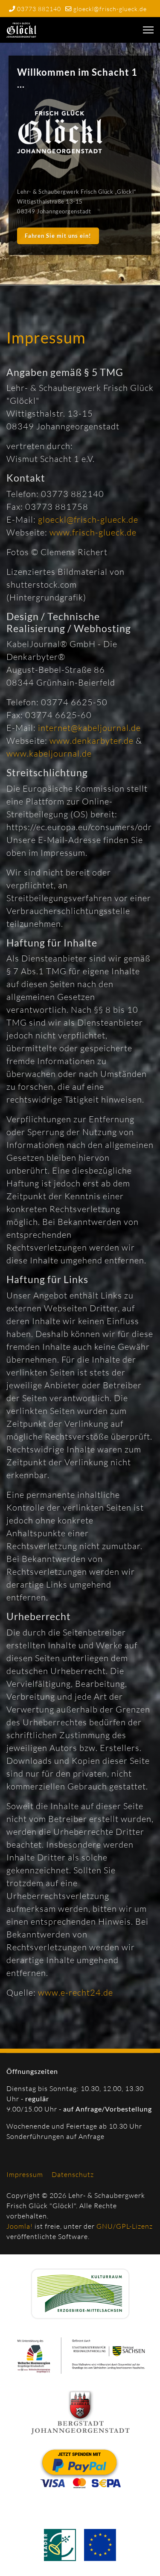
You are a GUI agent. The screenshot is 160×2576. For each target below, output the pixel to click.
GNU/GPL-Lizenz (125, 2226)
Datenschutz (73, 2174)
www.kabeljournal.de (49, 753)
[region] (80, 164)
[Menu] (148, 30)
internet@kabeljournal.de (89, 728)
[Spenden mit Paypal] (80, 2468)
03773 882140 (39, 9)
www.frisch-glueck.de (93, 532)
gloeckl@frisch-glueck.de (110, 9)
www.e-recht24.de (76, 1992)
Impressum (25, 2174)
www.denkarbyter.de (93, 741)
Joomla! (20, 2226)
